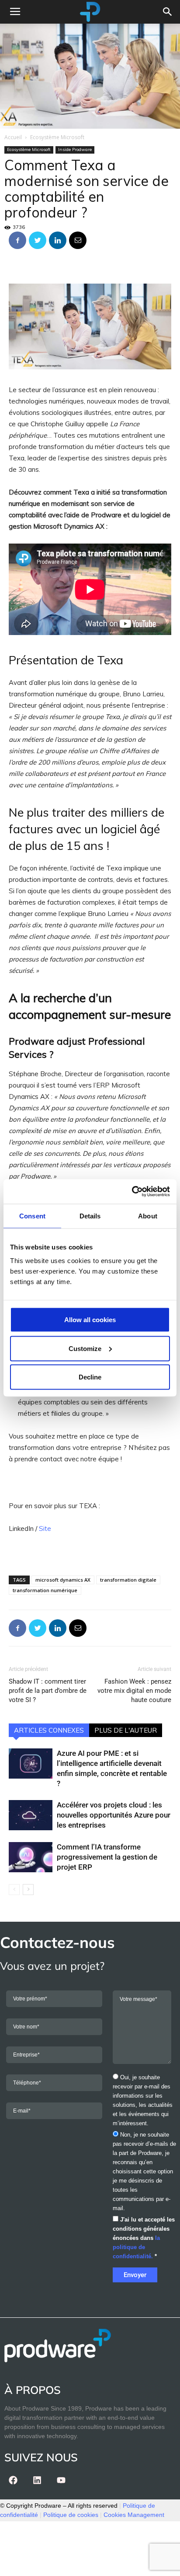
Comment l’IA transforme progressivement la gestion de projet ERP (107, 1857)
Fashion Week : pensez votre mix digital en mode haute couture (134, 1691)
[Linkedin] (37, 2480)
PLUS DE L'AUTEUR (126, 1730)
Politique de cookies (71, 2515)
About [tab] (148, 1216)
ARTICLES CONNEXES (49, 1730)
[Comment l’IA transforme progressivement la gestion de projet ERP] (31, 1857)
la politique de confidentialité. (136, 2247)
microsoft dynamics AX (63, 1580)
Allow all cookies (90, 1320)
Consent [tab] (32, 1216)
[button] (168, 12)
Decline (90, 1377)
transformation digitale (128, 1580)
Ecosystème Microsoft (57, 137)
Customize (85, 1348)
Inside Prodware (75, 149)
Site (45, 1528)
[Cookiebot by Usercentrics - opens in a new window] (132, 1192)
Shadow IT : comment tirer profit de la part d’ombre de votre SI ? (48, 1691)
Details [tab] (90, 1216)
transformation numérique (45, 1590)
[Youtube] (61, 2480)
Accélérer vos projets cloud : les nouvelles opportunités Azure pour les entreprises (114, 1815)
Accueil (13, 137)
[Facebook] (13, 2480)
